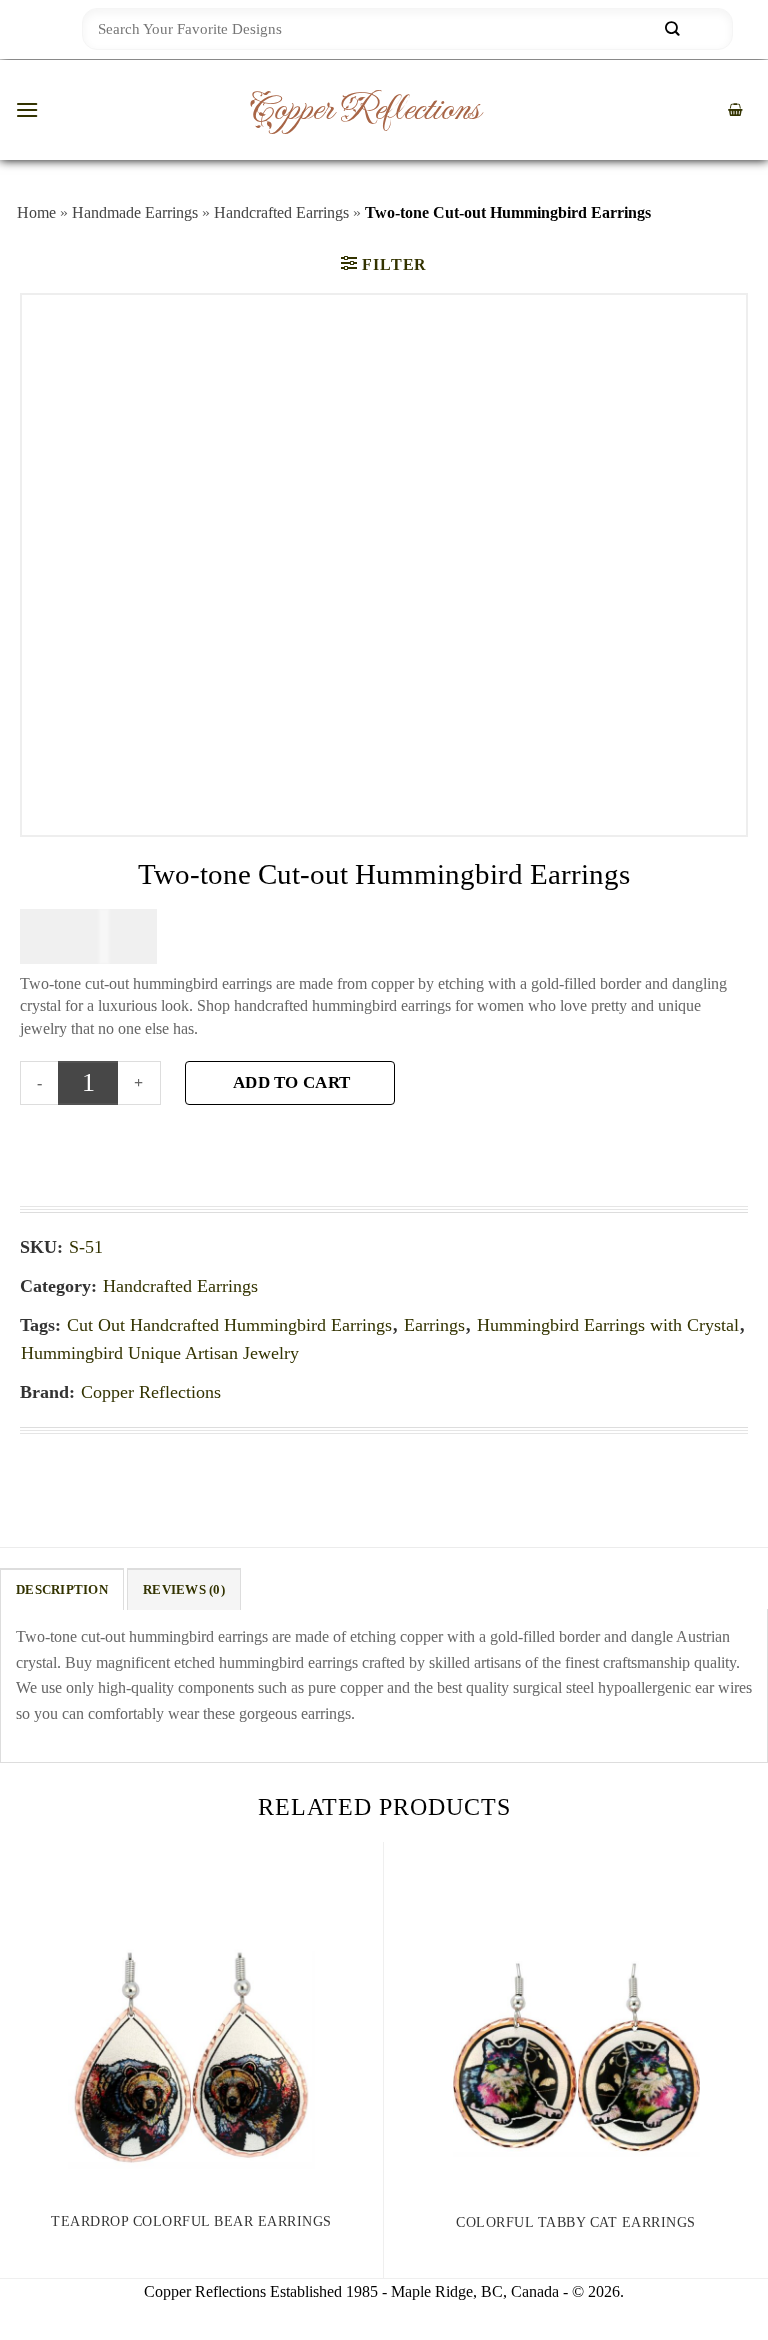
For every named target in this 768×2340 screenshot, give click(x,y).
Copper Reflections (364, 110)
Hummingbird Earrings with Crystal (608, 1325)
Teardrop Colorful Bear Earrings (191, 2221)
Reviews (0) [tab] (184, 1590)
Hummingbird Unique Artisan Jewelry (160, 1353)
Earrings (434, 1325)
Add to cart (291, 1082)
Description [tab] (62, 1590)
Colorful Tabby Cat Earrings (576, 2222)
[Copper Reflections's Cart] (735, 111)
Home (36, 212)
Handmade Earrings (135, 212)
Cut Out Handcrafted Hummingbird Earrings (229, 1325)
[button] (27, 109)
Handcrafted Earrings (281, 212)
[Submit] (672, 29)
